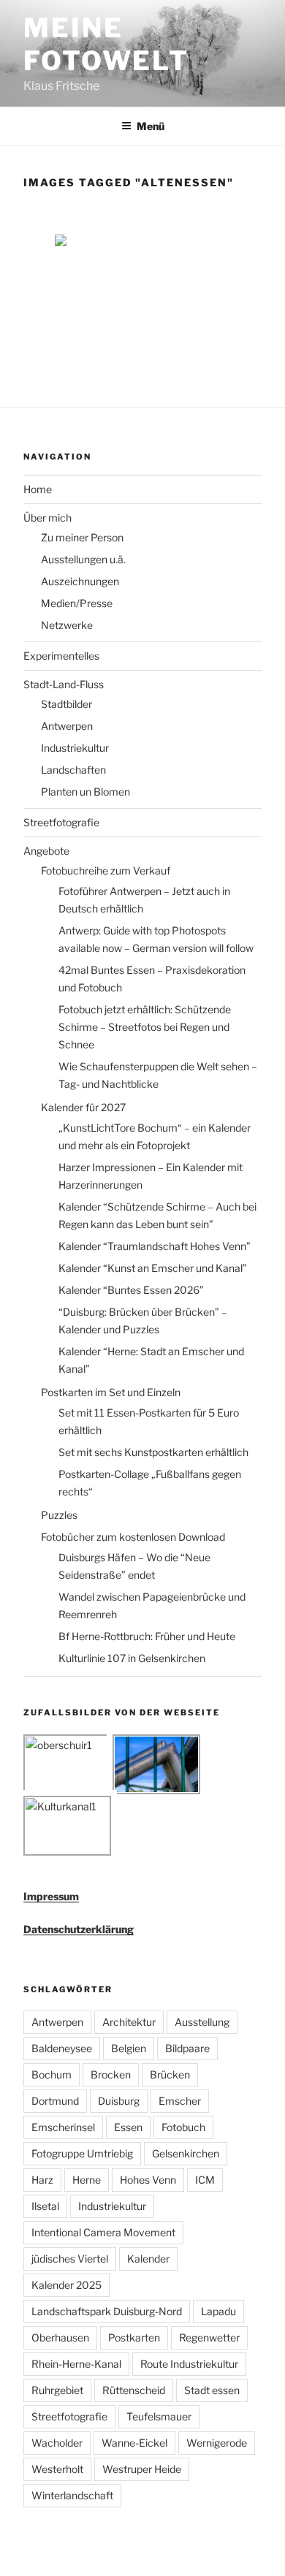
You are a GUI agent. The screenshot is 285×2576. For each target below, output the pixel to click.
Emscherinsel (63, 2127)
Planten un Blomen (85, 792)
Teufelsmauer (159, 2416)
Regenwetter (209, 2337)
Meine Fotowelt (106, 44)
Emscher (180, 2101)
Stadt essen (212, 2390)
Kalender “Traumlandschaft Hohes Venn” (155, 1246)
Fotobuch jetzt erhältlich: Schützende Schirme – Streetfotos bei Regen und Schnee (145, 1027)
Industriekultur (75, 748)
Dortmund (55, 2101)
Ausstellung (202, 2022)
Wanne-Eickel (134, 2443)
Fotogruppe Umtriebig (82, 2153)
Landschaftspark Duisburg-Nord (107, 2311)
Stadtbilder (66, 704)
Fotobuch (183, 2127)
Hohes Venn (148, 2180)
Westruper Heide (142, 2469)
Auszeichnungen (80, 581)
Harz (42, 2180)
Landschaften (73, 770)
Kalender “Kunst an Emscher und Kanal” (153, 1268)
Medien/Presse (77, 603)
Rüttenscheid (134, 2390)
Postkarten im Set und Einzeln (111, 1392)
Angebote (46, 851)
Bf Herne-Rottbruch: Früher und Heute (147, 1636)
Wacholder (57, 2443)
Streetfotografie (61, 822)
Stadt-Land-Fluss (64, 684)
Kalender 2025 (66, 2285)
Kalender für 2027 (83, 1107)
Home (38, 489)
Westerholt (57, 2469)
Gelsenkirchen (186, 2153)
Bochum (52, 2074)
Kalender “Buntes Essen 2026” (131, 1290)
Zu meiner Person (82, 537)
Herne (87, 2180)
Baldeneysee (62, 2048)
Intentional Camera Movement (103, 2232)
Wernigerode (217, 2443)
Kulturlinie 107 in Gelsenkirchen (132, 1658)
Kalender (148, 2259)
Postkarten (134, 2337)
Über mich (47, 518)
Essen (128, 2127)
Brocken (111, 2074)
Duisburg (119, 2101)
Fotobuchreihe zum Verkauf (106, 870)
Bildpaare (187, 2048)
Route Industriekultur (189, 2364)
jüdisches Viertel (70, 2259)
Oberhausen (60, 2337)
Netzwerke (67, 625)
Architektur (129, 2022)
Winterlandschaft (72, 2495)
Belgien (129, 2048)
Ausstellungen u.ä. (83, 559)
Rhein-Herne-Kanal (76, 2364)
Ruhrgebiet (57, 2390)
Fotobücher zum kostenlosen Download (133, 1537)
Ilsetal (45, 2206)
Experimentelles (61, 656)
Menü (151, 126)
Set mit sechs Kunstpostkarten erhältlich (153, 1452)
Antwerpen (67, 726)
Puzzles (59, 1515)
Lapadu (218, 2311)
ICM (205, 2180)
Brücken (170, 2074)
